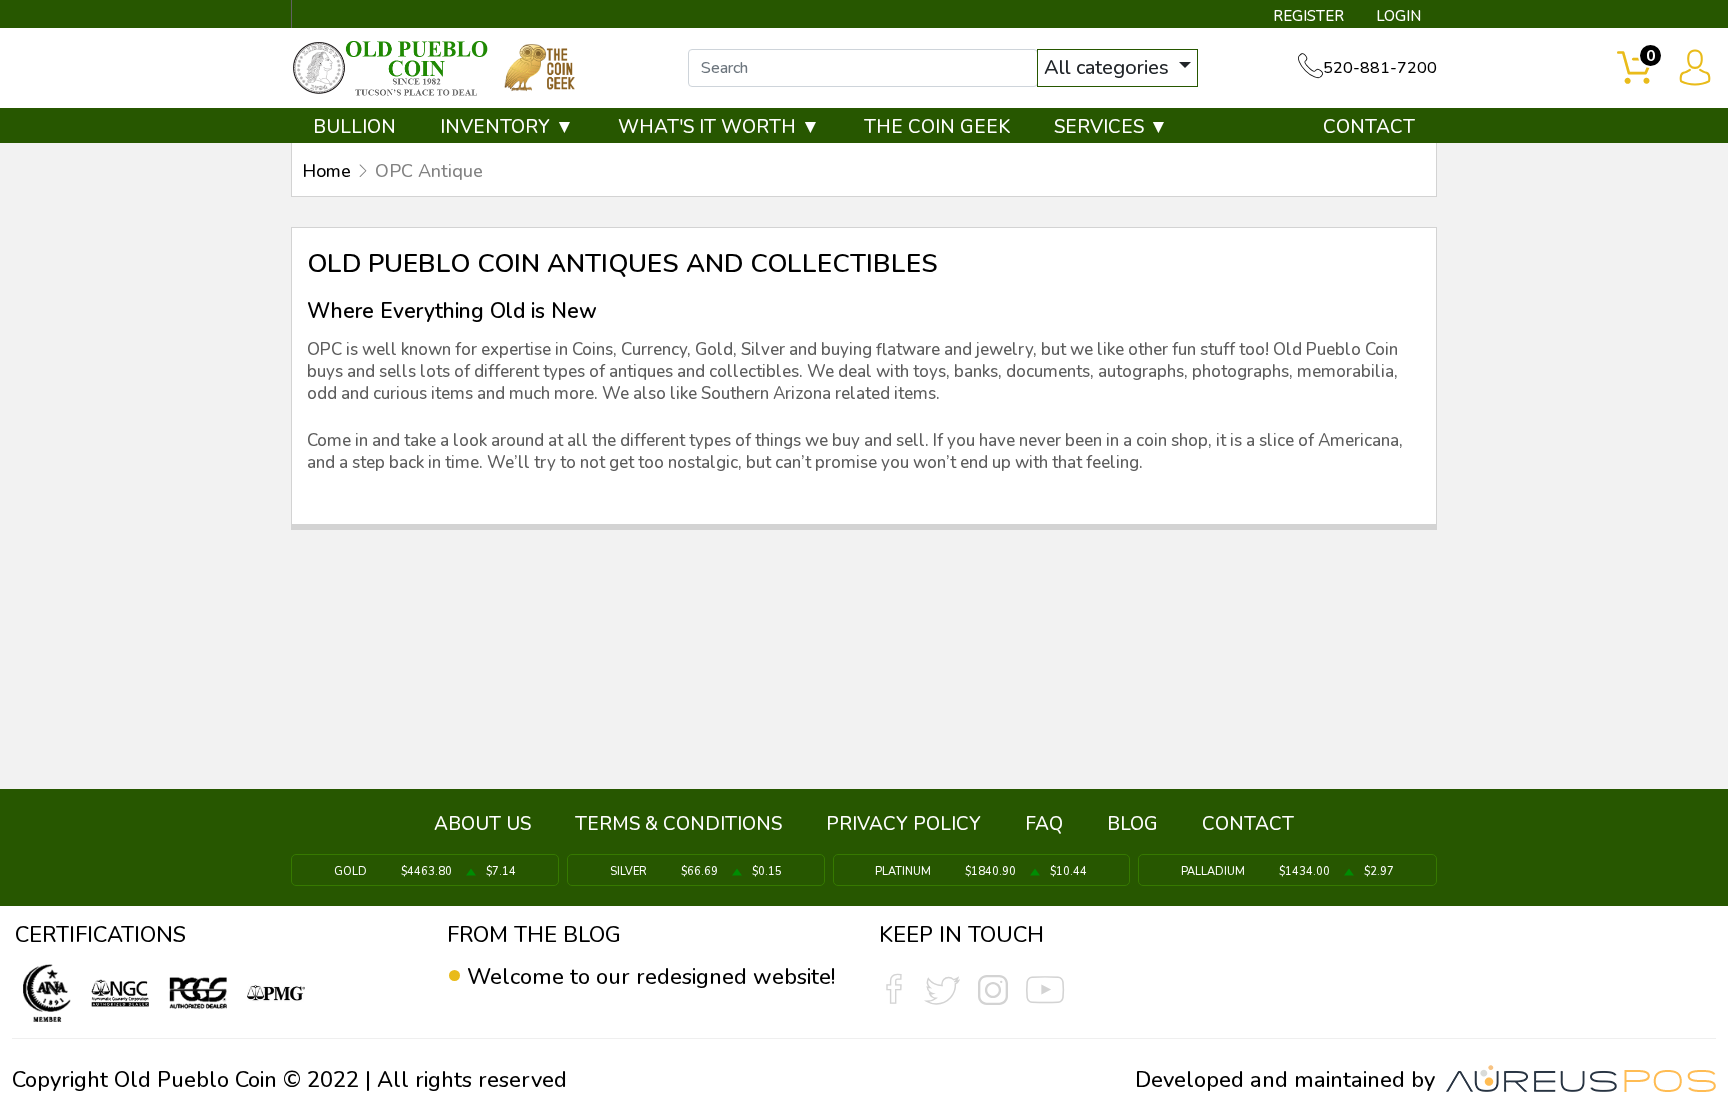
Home (326, 171)
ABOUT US (482, 824)
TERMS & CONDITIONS (678, 824)
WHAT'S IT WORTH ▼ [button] (719, 127)
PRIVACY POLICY (903, 824)
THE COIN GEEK (937, 127)
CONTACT (1369, 127)
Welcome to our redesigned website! (651, 977)
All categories (1109, 67)
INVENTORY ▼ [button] (507, 127)
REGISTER (1308, 16)
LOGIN (1398, 16)
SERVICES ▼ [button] (1111, 127)
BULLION (354, 127)
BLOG (1132, 824)
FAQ (1044, 824)
